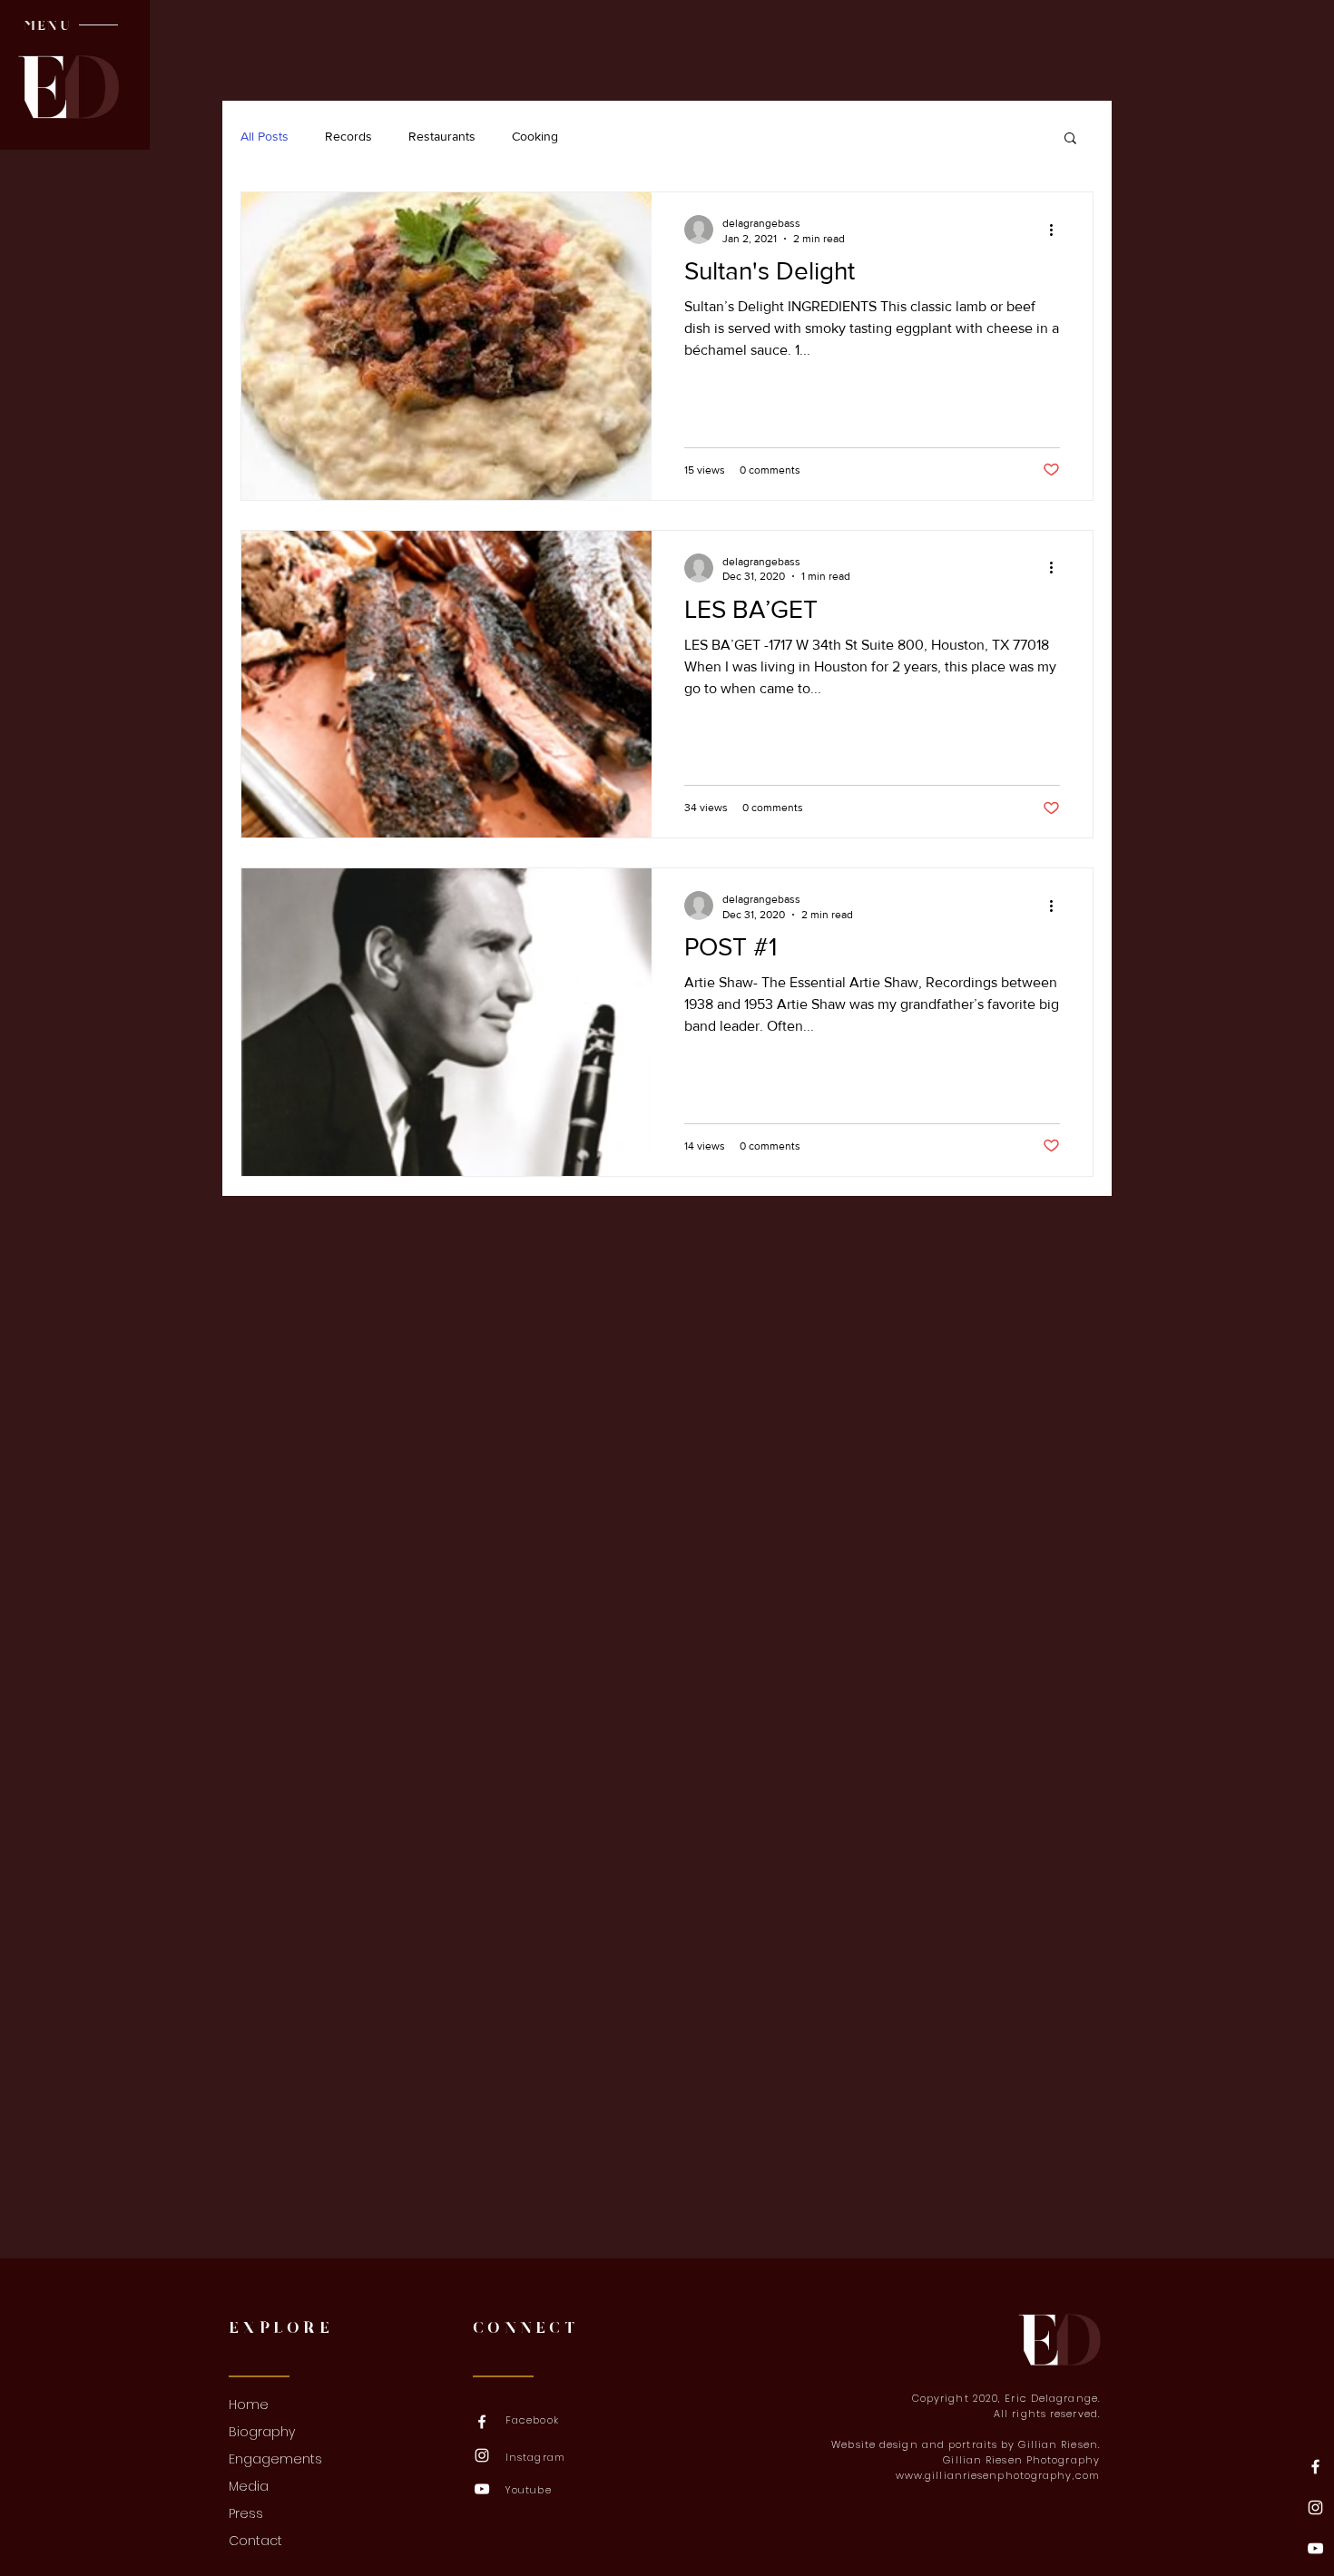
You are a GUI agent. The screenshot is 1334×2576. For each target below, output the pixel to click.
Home (249, 2405)
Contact (255, 2541)
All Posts (265, 136)
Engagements (275, 2459)
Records (348, 136)
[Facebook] (1315, 2467)
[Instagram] (1315, 2507)
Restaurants (442, 136)
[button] (47, 25)
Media (249, 2486)
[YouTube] (1315, 2548)
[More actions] (1057, 230)
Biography (262, 2432)
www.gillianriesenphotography (984, 2475)
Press (246, 2513)
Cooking (535, 136)
